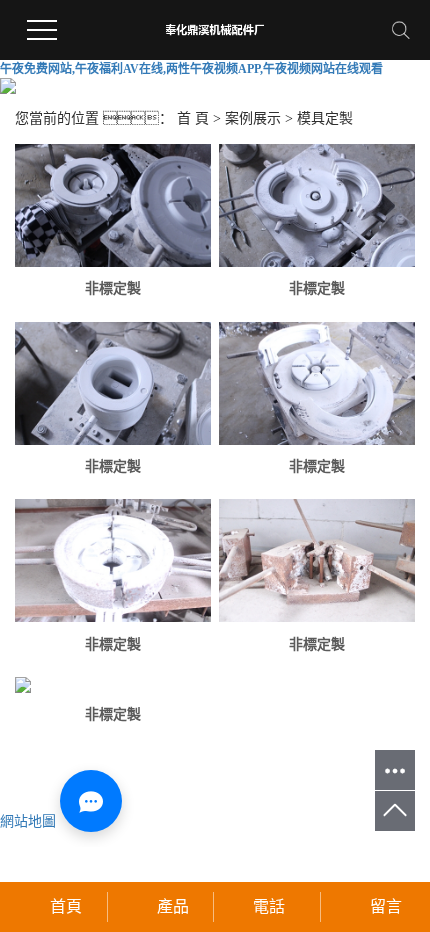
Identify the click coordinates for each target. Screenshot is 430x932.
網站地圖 (28, 821)
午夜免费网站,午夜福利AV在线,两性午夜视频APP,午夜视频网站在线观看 (191, 69)
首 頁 (193, 118)
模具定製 (325, 118)
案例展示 (253, 118)
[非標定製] (113, 205)
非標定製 (113, 288)
